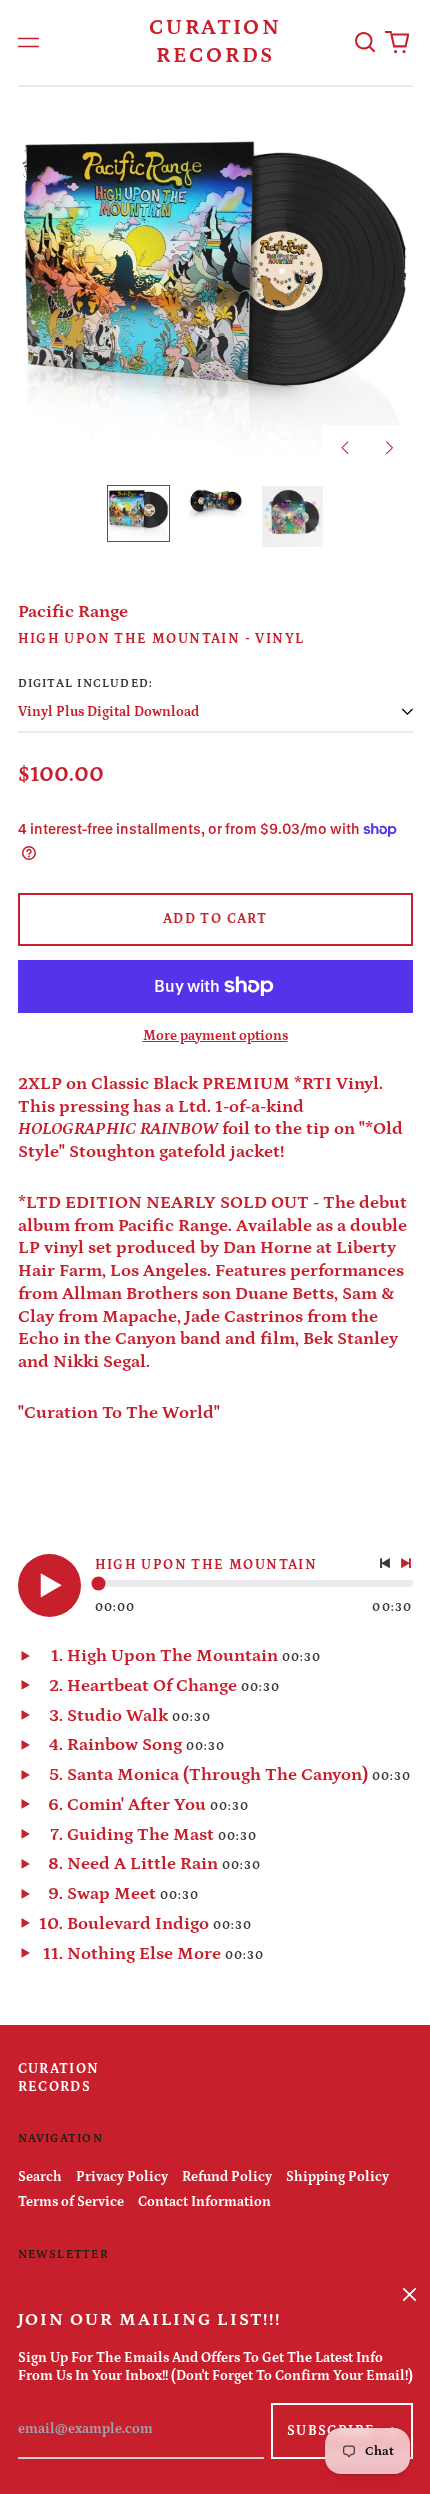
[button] (366, 43)
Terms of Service (71, 2202)
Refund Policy (227, 2177)
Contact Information (204, 2202)
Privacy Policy (122, 2177)
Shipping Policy (337, 2177)
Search (40, 2177)
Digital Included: (86, 683)
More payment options (215, 1036)
